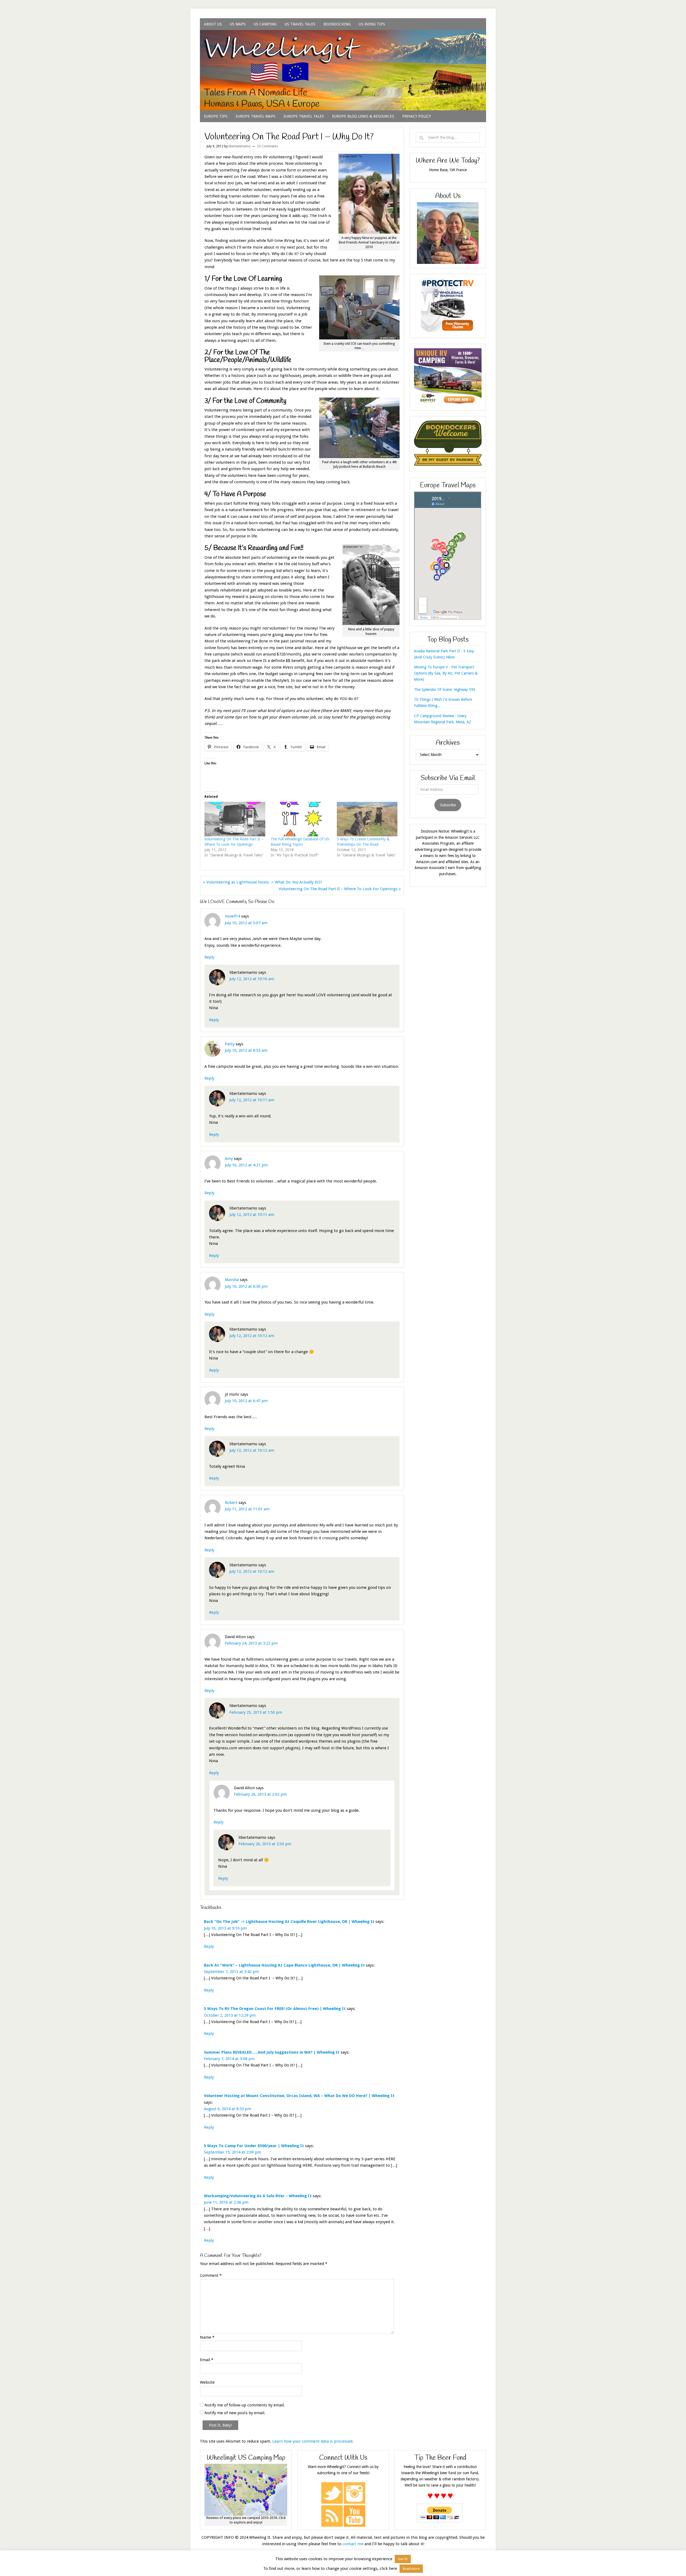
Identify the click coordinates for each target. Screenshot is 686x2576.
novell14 (232, 916)
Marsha (232, 1280)
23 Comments (267, 146)
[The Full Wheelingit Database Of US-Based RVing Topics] (301, 819)
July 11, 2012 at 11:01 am (247, 1509)
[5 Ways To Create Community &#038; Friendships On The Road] (367, 819)
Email (207, 2360)
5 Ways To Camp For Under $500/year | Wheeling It (254, 2146)
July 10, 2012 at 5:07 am (246, 923)
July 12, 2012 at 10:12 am (252, 1336)
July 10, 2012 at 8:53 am (246, 1050)
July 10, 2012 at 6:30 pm (246, 1286)
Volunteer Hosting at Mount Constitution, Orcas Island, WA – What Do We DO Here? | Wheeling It (299, 2096)
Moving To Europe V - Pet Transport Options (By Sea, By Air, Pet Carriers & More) (446, 673)
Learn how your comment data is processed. (313, 2441)
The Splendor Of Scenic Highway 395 (445, 690)
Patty (230, 1044)
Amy (229, 1159)
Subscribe (448, 805)
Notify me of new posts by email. (235, 2413)
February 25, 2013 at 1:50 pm (256, 1712)
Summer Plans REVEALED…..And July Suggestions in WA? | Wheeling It (272, 2052)
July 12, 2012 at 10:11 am (252, 1100)
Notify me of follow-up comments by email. (245, 2405)
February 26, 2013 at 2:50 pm (265, 1844)
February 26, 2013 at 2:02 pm (260, 1794)
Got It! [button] (403, 2559)
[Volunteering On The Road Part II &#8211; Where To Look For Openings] (235, 819)
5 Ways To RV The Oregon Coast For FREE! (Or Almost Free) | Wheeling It (275, 2009)
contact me (353, 2544)
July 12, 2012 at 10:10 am (252, 979)
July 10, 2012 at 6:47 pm (246, 1401)
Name (207, 2337)
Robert (231, 1503)
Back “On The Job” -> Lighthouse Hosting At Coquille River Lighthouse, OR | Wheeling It (289, 1922)
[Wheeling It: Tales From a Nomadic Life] (343, 37)
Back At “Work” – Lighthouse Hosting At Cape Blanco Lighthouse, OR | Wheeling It (284, 1965)
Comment (211, 2275)
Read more (411, 2569)
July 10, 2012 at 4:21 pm (246, 1165)
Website (207, 2382)
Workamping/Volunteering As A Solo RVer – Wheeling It (258, 2196)
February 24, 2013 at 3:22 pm (251, 1643)
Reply (209, 957)
